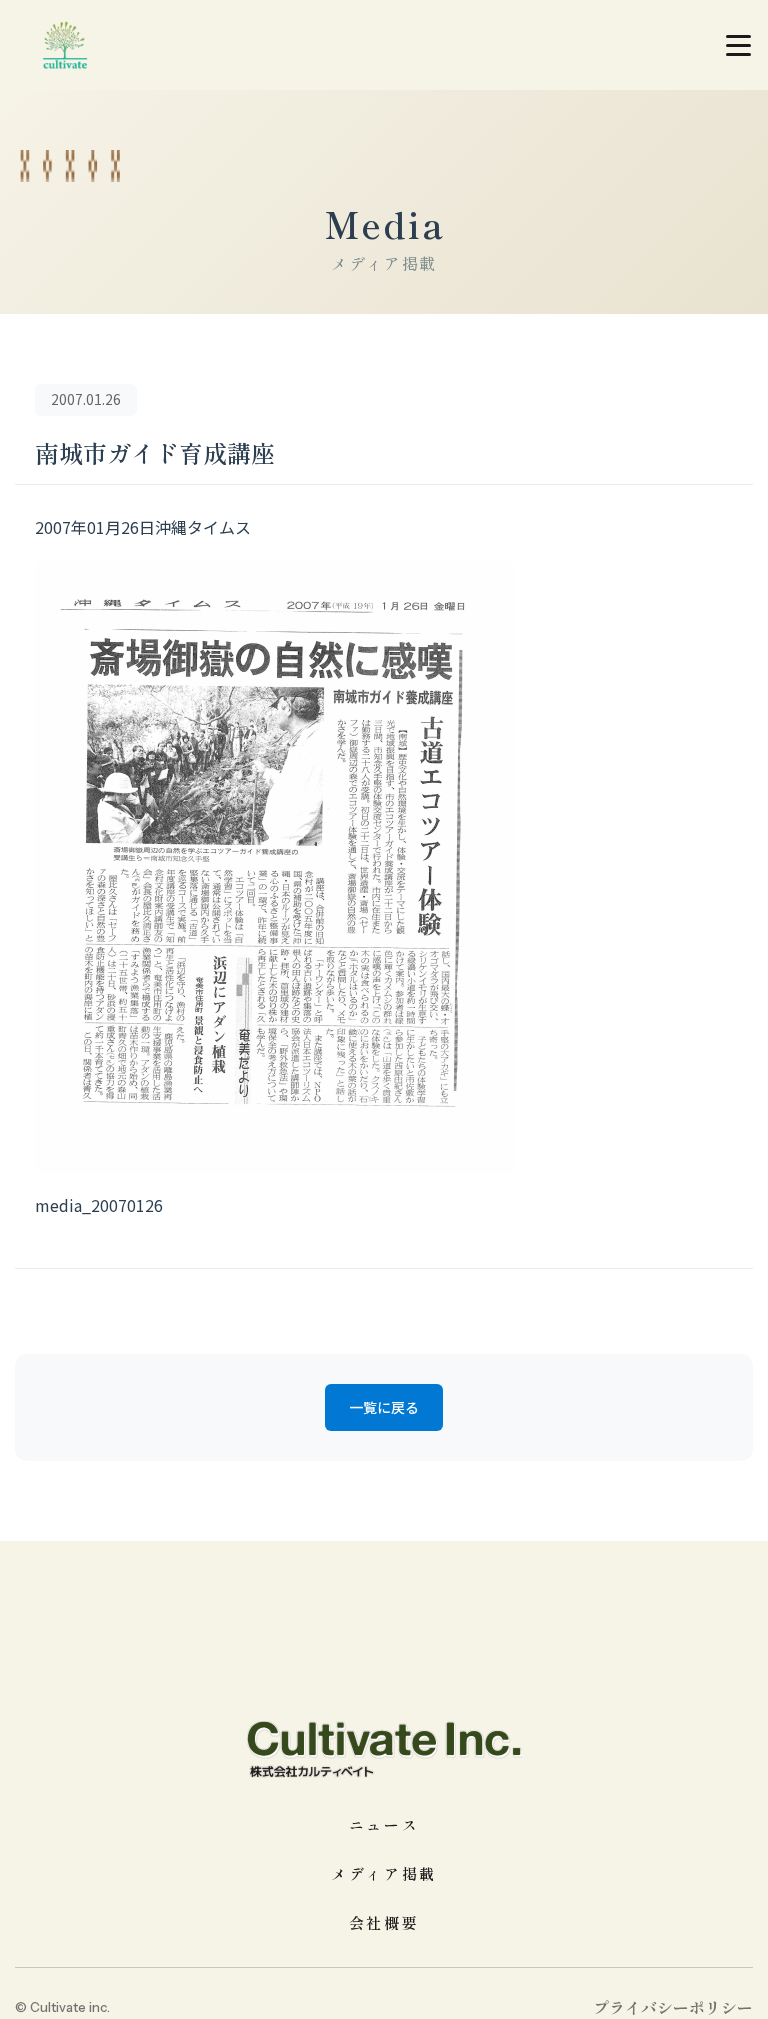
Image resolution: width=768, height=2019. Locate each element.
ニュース (384, 1824)
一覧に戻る (384, 1407)
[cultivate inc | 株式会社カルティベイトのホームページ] (65, 45)
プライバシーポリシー (673, 2007)
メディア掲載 (384, 1873)
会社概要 (384, 1922)
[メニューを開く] (738, 45)
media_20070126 (99, 1205)
